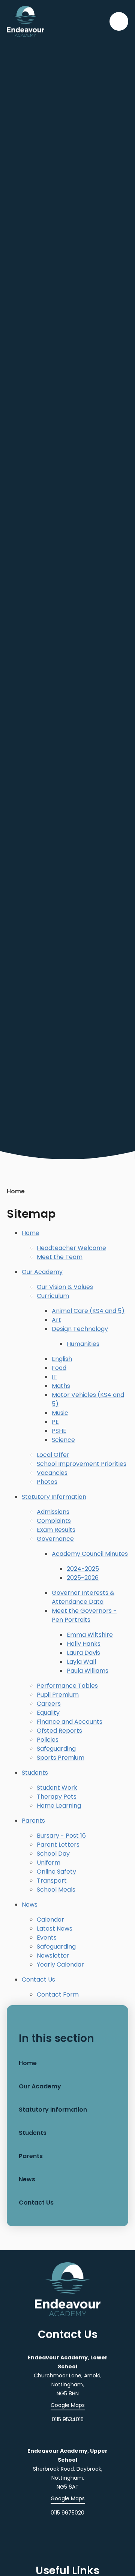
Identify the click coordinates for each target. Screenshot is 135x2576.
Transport (52, 1881)
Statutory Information (54, 1497)
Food (59, 1368)
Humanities (83, 1344)
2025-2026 (83, 1578)
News (30, 1905)
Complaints (54, 1521)
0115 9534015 (68, 2419)
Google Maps (68, 2405)
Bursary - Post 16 (61, 1836)
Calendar (50, 1920)
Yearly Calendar (60, 1965)
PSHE (59, 1431)
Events (47, 1938)
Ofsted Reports (59, 1731)
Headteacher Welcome (71, 1248)
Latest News (55, 1929)
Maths (61, 1386)
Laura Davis (83, 1653)
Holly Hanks (84, 1644)
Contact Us (38, 1980)
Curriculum (53, 1296)
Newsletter (53, 1956)
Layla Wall (81, 1662)
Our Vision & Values (65, 1287)
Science (63, 1440)
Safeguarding (56, 1749)
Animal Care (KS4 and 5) (88, 1311)
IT (54, 1377)
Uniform (49, 1863)
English (62, 1359)
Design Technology (80, 1329)
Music (60, 1413)
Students (35, 1773)
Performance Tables (67, 1686)
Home (16, 1191)
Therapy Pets (57, 1797)
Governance (55, 1539)
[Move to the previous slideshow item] (108, 876)
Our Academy (42, 1272)
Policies (48, 1740)
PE (55, 1422)
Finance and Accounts (70, 1722)
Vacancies (52, 1473)
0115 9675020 (67, 2513)
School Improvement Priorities (82, 1464)
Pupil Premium (58, 1695)
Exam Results (56, 1530)
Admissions (53, 1512)
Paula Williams (88, 1671)
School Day (53, 1854)
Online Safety (56, 1872)
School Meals (56, 1890)
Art (56, 1320)
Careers (49, 1704)
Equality (48, 1713)
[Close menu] (119, 21)
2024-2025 (83, 1569)
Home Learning (59, 1806)
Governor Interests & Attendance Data (83, 1597)
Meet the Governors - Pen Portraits (84, 1615)
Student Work (57, 1788)
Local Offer (53, 1455)
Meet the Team (60, 1257)
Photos (47, 1482)
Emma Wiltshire (90, 1635)
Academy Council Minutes (90, 1554)
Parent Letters (58, 1845)
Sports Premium (61, 1758)
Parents (33, 1821)
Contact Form (58, 1994)
